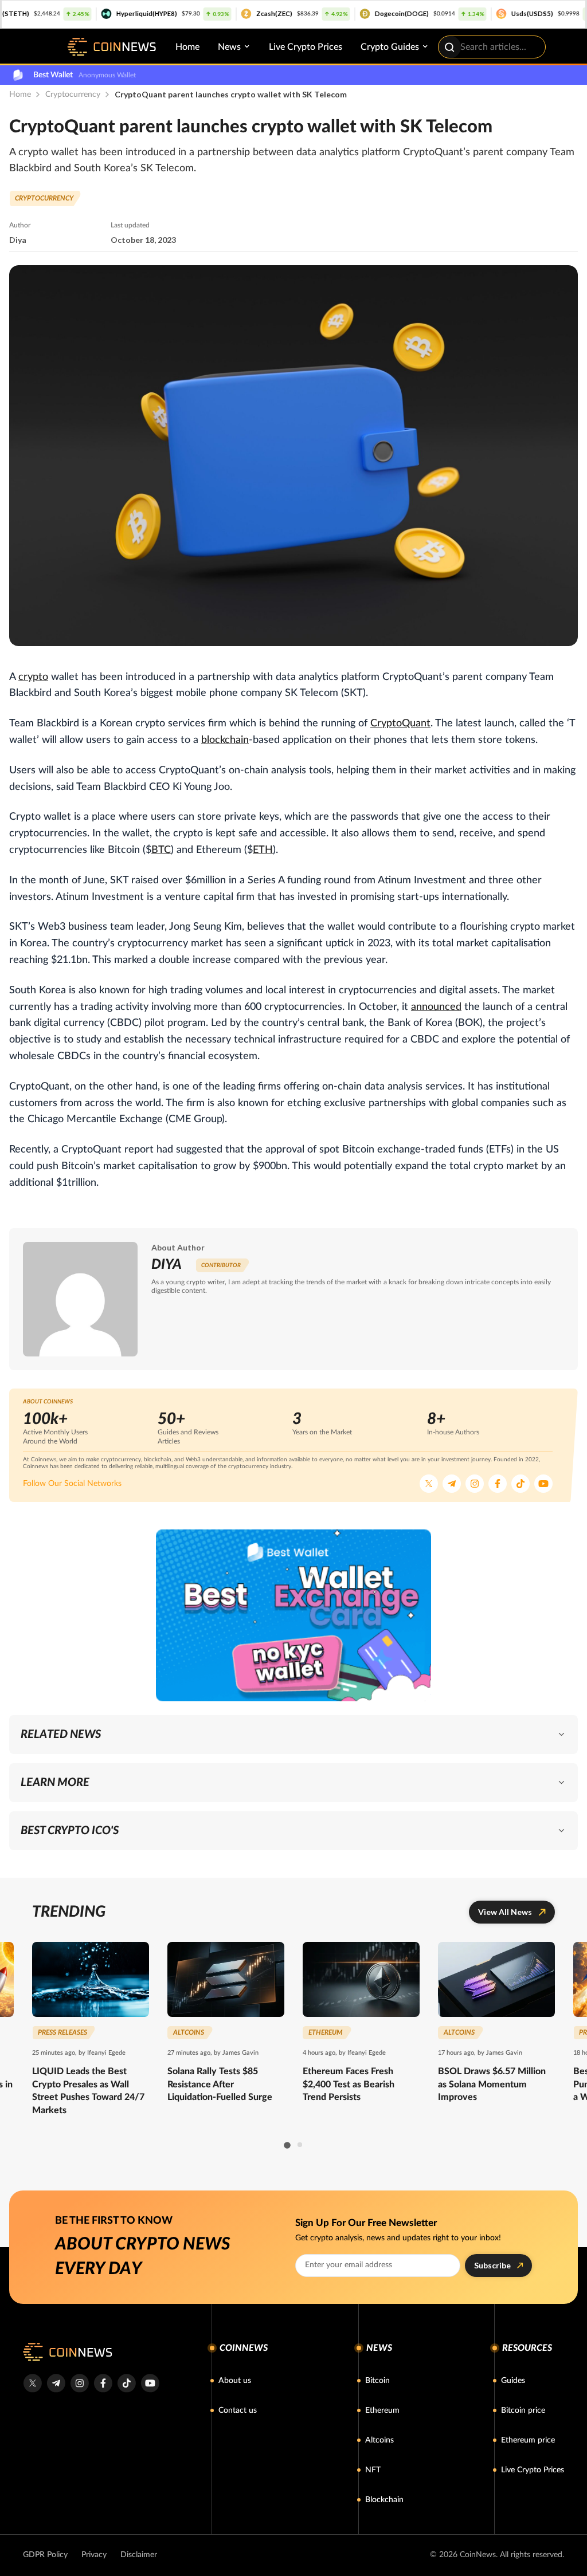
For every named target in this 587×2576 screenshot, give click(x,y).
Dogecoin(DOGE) (344, 13)
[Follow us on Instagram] (475, 1484)
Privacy (94, 2555)
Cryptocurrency (73, 95)
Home (187, 47)
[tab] (287, 2145)
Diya (18, 240)
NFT (373, 2470)
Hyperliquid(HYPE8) (89, 13)
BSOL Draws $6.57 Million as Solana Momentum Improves (492, 2084)
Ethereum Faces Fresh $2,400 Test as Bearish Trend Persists (349, 2084)
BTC (161, 850)
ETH (263, 850)
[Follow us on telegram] (56, 2383)
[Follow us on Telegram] (452, 1484)
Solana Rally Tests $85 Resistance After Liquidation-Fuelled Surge (220, 2084)
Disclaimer (139, 2555)
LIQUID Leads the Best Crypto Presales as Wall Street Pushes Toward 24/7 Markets (88, 2091)
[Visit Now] (293, 1615)
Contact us (238, 2410)
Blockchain (384, 2500)
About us (235, 2381)
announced (436, 1007)
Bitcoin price (523, 2410)
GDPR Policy (45, 2555)
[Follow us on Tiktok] (521, 1484)
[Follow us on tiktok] (126, 2383)
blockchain (225, 740)
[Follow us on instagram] (79, 2383)
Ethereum (382, 2410)
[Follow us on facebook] (103, 2383)
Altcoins (379, 2440)
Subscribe (492, 2265)
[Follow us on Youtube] (543, 1484)
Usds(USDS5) (474, 13)
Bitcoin (377, 2381)
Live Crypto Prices (306, 47)
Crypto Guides (390, 47)
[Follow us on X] (429, 1484)
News (229, 47)
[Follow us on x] (32, 2383)
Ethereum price (528, 2440)
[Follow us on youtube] (150, 2383)
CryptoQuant (400, 723)
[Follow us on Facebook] (498, 1484)
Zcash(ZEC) (216, 13)
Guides (513, 2381)
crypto (33, 677)
